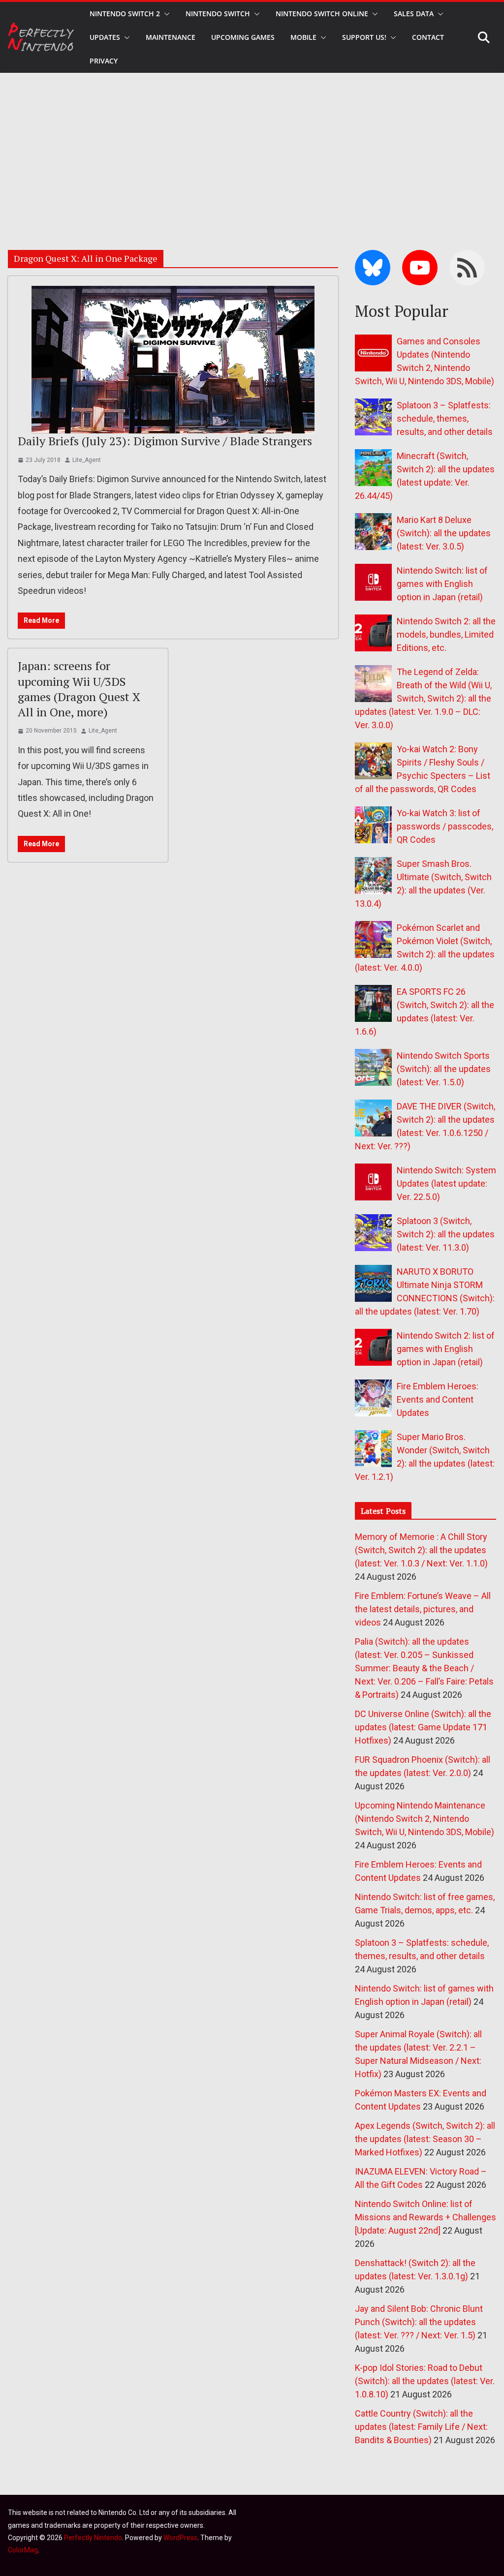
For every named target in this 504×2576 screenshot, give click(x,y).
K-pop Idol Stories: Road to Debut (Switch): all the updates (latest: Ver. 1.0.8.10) (425, 2381)
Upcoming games (243, 37)
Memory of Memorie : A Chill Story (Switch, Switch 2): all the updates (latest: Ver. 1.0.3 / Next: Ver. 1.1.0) (421, 1550)
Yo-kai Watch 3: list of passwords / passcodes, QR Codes (445, 826)
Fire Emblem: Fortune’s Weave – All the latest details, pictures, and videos (423, 1609)
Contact (428, 37)
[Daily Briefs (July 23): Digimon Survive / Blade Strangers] (173, 360)
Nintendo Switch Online (322, 14)
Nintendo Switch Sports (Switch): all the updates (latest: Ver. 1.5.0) (444, 1069)
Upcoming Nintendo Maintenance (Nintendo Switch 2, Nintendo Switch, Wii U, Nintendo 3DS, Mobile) (425, 1819)
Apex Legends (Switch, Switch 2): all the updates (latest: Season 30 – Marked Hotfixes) (425, 2139)
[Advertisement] (252, 147)
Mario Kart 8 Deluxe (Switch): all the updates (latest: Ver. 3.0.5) (444, 533)
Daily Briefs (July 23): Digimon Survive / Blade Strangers (165, 441)
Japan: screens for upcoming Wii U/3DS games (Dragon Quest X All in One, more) (79, 689)
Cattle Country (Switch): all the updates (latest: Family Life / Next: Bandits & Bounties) (421, 2427)
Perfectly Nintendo (93, 2538)
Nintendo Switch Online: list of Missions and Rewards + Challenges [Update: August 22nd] (425, 2217)
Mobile (303, 37)
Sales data (414, 14)
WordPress (180, 2538)
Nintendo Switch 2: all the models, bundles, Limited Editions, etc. (446, 634)
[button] (165, 14)
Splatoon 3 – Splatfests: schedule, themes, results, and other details (445, 418)
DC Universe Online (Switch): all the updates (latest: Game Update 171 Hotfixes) (423, 1727)
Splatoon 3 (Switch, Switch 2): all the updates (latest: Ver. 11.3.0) (446, 1234)
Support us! (364, 37)
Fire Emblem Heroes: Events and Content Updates (438, 1399)
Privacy (104, 61)
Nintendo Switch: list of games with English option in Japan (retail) (442, 584)
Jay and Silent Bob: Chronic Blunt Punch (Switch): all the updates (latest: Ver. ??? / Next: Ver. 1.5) (419, 2322)
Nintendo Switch (218, 14)
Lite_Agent (87, 460)
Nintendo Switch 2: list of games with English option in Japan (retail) (446, 1349)
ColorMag (23, 2550)
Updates (105, 37)
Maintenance (171, 37)
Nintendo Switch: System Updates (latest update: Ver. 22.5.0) (446, 1183)
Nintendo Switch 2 (125, 14)
